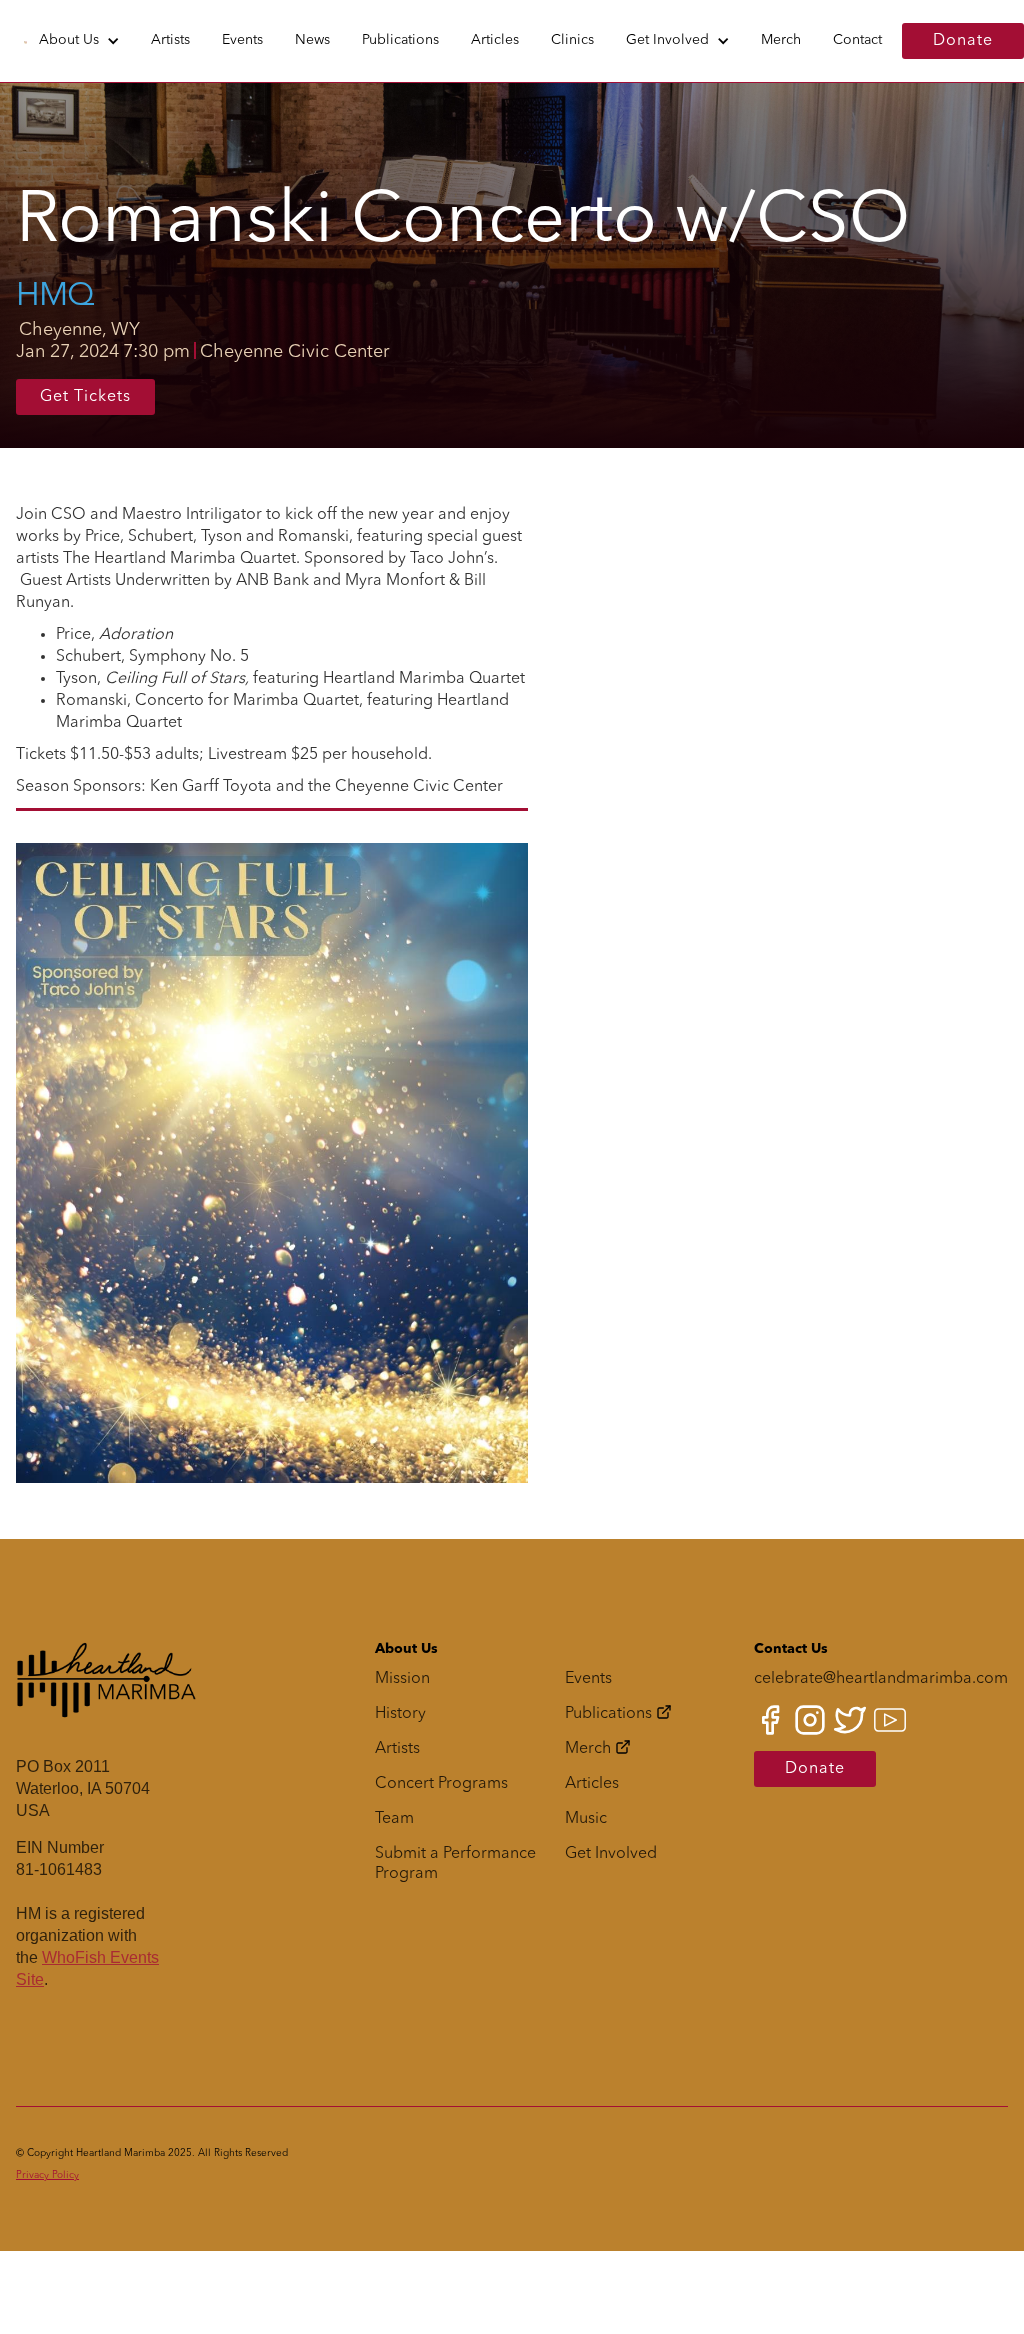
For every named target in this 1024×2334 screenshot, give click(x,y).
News (312, 40)
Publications (400, 40)
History (400, 1714)
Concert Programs (441, 1784)
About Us (69, 40)
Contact (857, 40)
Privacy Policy (47, 2175)
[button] (79, 41)
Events (242, 40)
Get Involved (667, 40)
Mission (402, 1679)
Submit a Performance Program (455, 1864)
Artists (170, 40)
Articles (495, 40)
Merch (781, 40)
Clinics (572, 40)
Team (394, 1819)
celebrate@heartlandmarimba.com (881, 1679)
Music (586, 1819)
